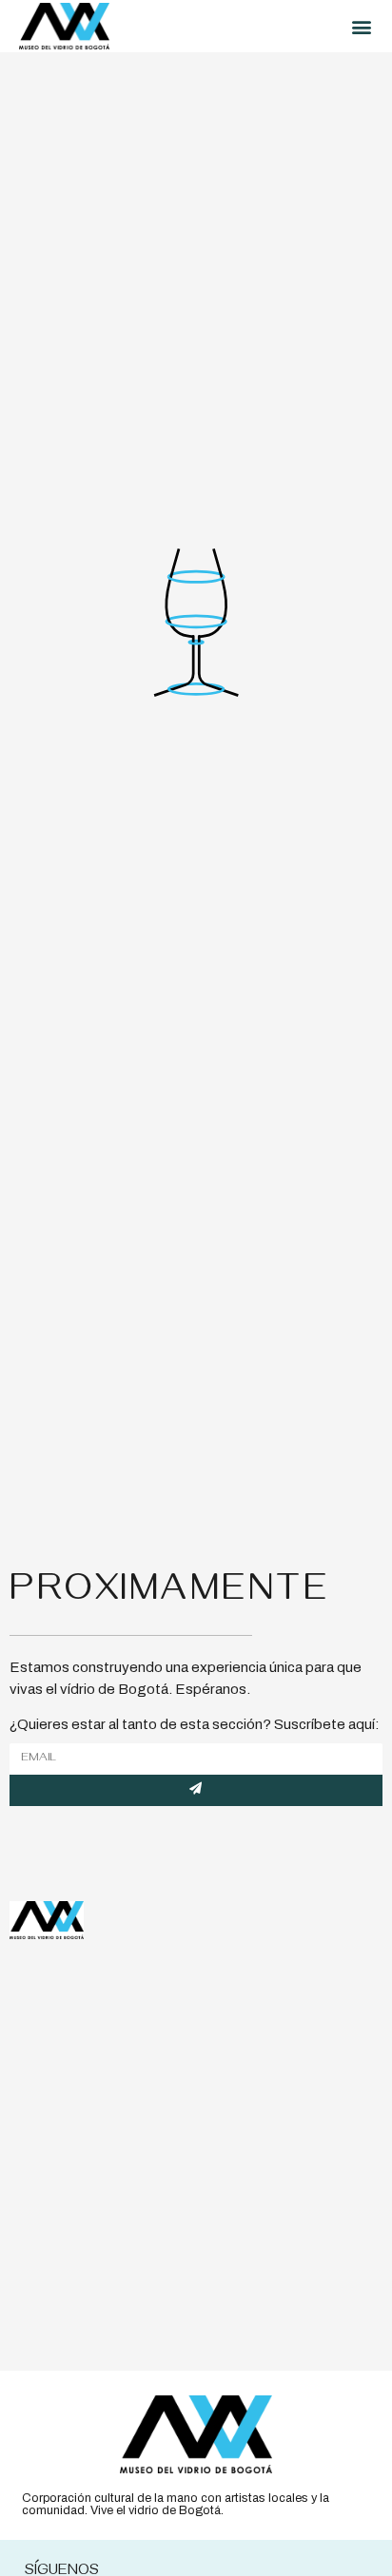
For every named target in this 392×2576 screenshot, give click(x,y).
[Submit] (196, 1790)
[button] (361, 26)
